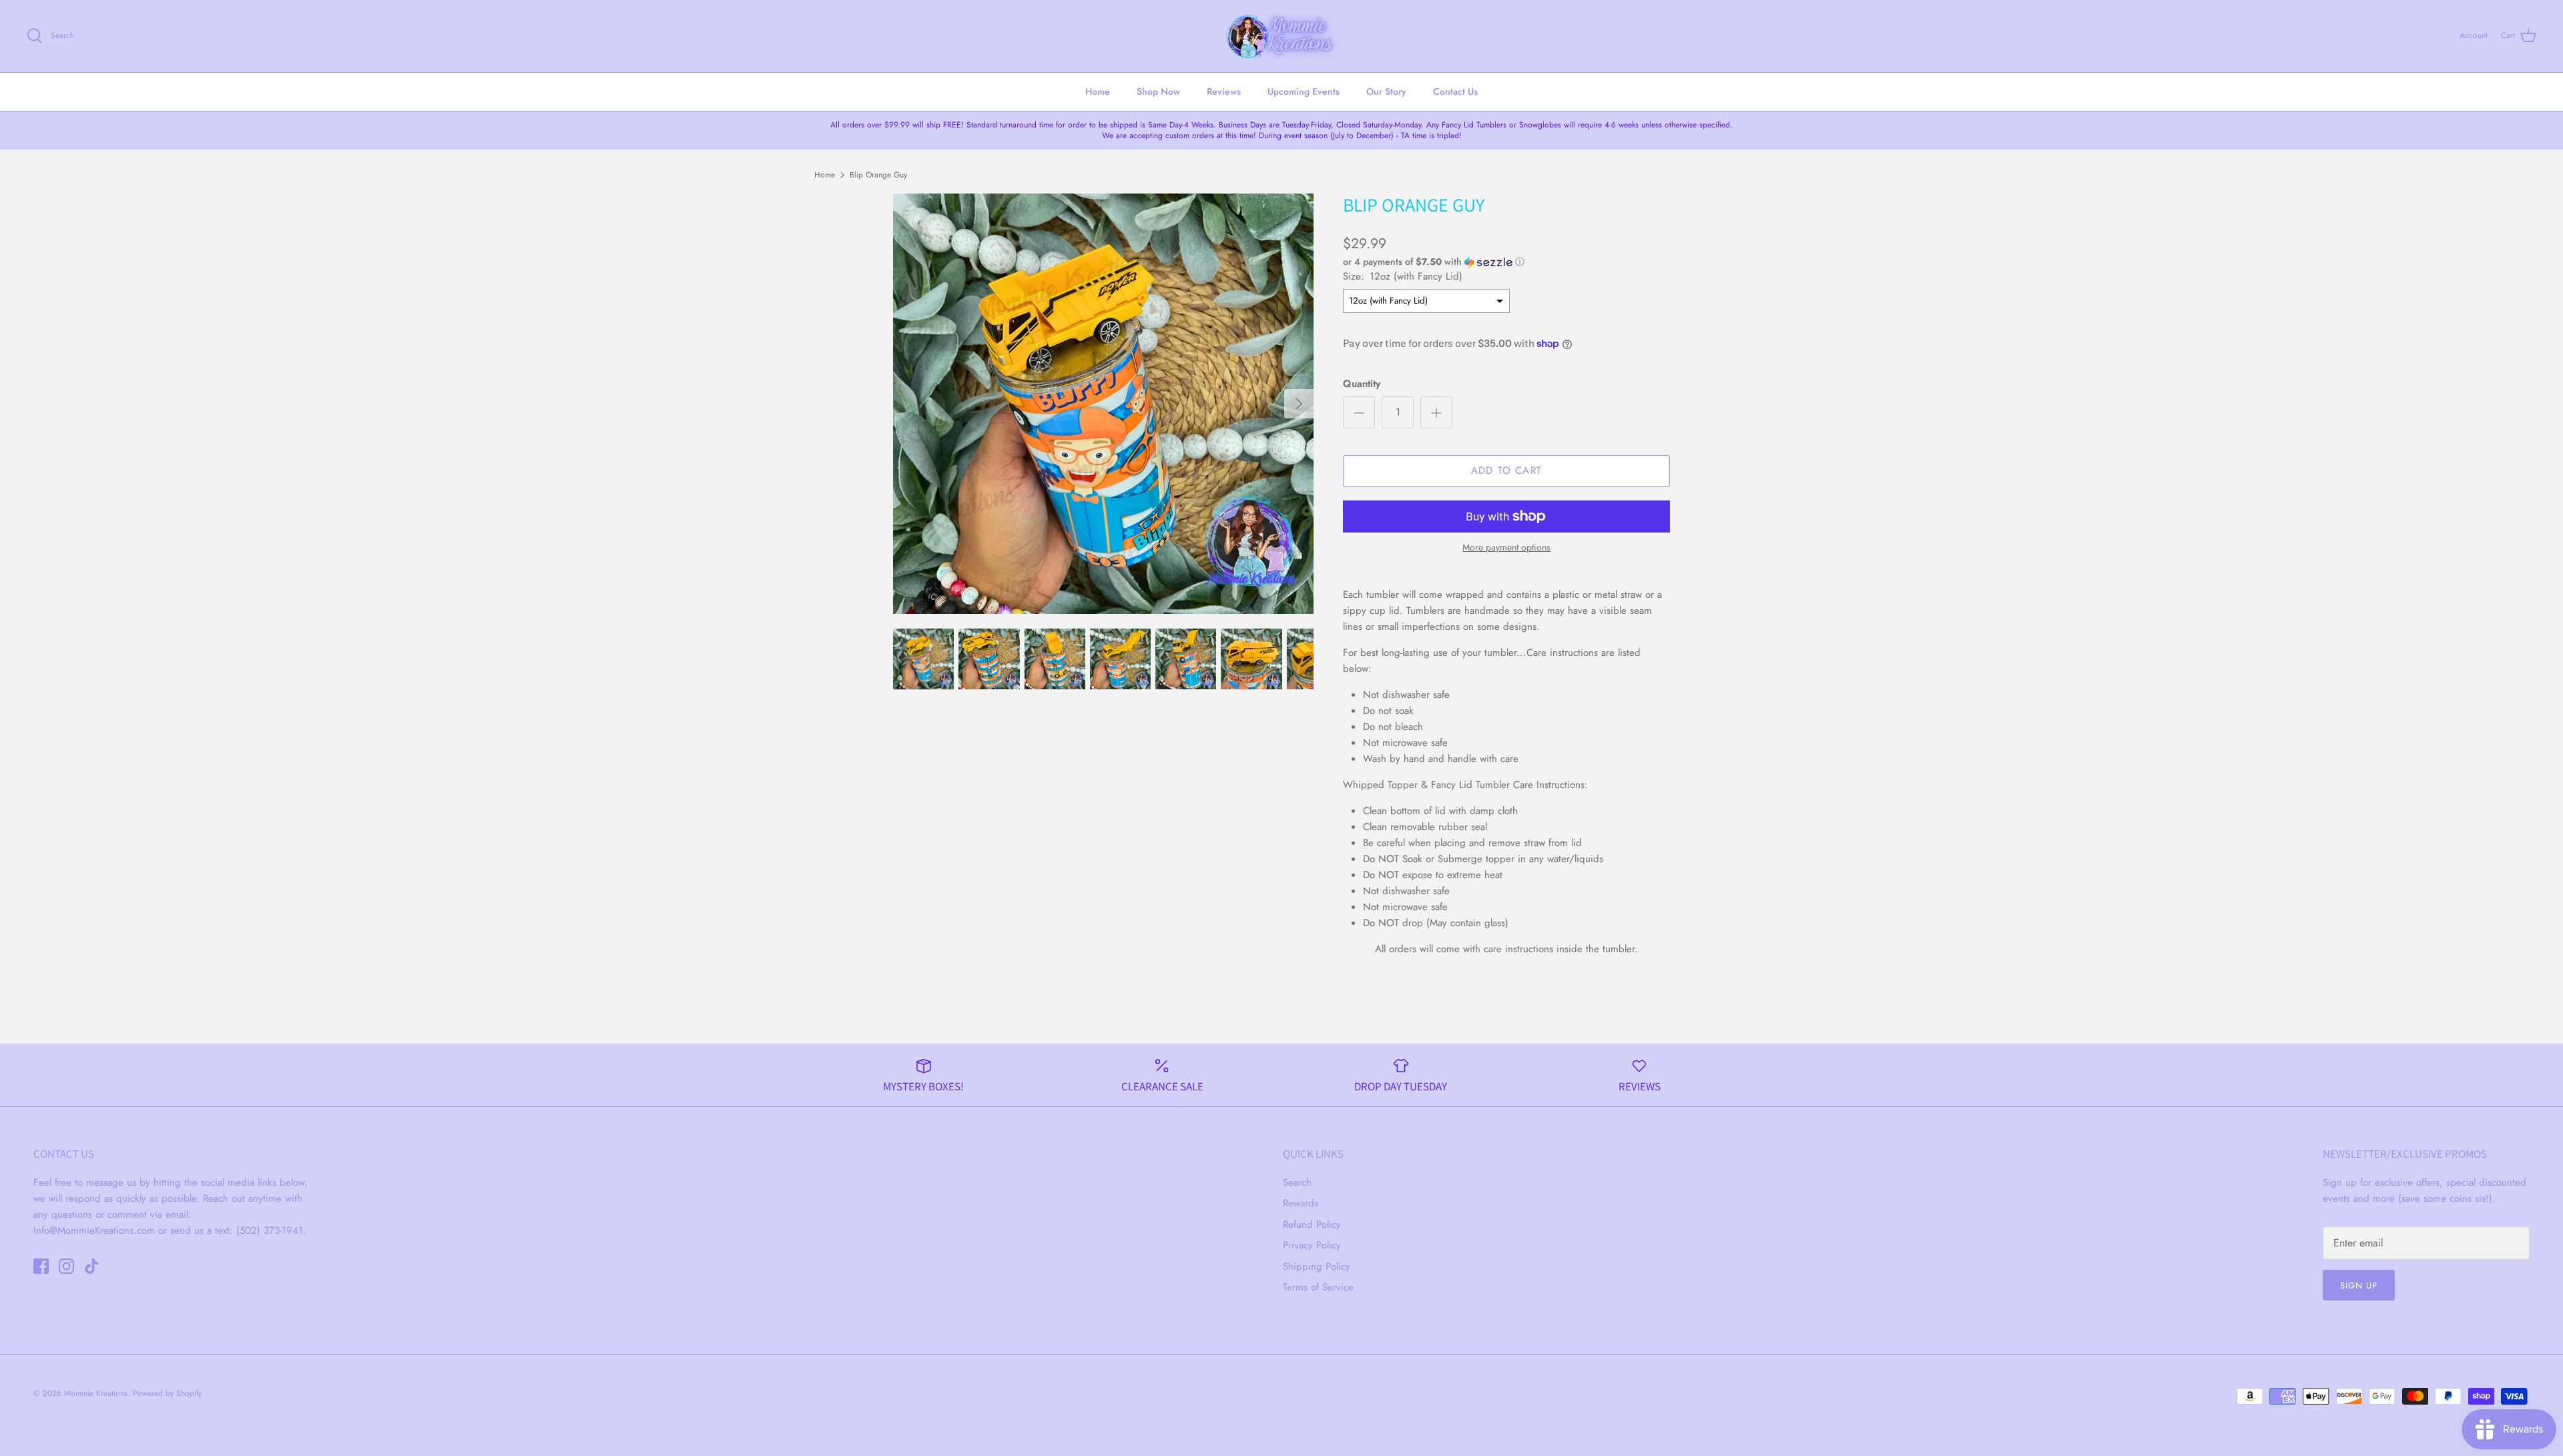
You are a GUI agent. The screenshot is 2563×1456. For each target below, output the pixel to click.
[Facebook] (41, 1266)
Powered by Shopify (167, 1393)
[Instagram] (66, 1266)
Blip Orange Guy (878, 174)
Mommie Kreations (96, 1393)
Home (1098, 91)
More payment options (1506, 548)
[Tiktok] (92, 1266)
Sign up (2359, 1286)
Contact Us (1455, 91)
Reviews (1224, 91)
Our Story (1386, 91)
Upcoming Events (1304, 91)
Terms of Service (1318, 1287)
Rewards (1301, 1203)
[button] (1434, 262)
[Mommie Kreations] (1281, 36)
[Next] (1299, 404)
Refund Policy (1312, 1224)
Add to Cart (1506, 470)
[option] (1103, 404)
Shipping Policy (1317, 1266)
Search (1297, 1182)
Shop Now (1158, 91)
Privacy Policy (1312, 1245)
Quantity (1362, 384)
